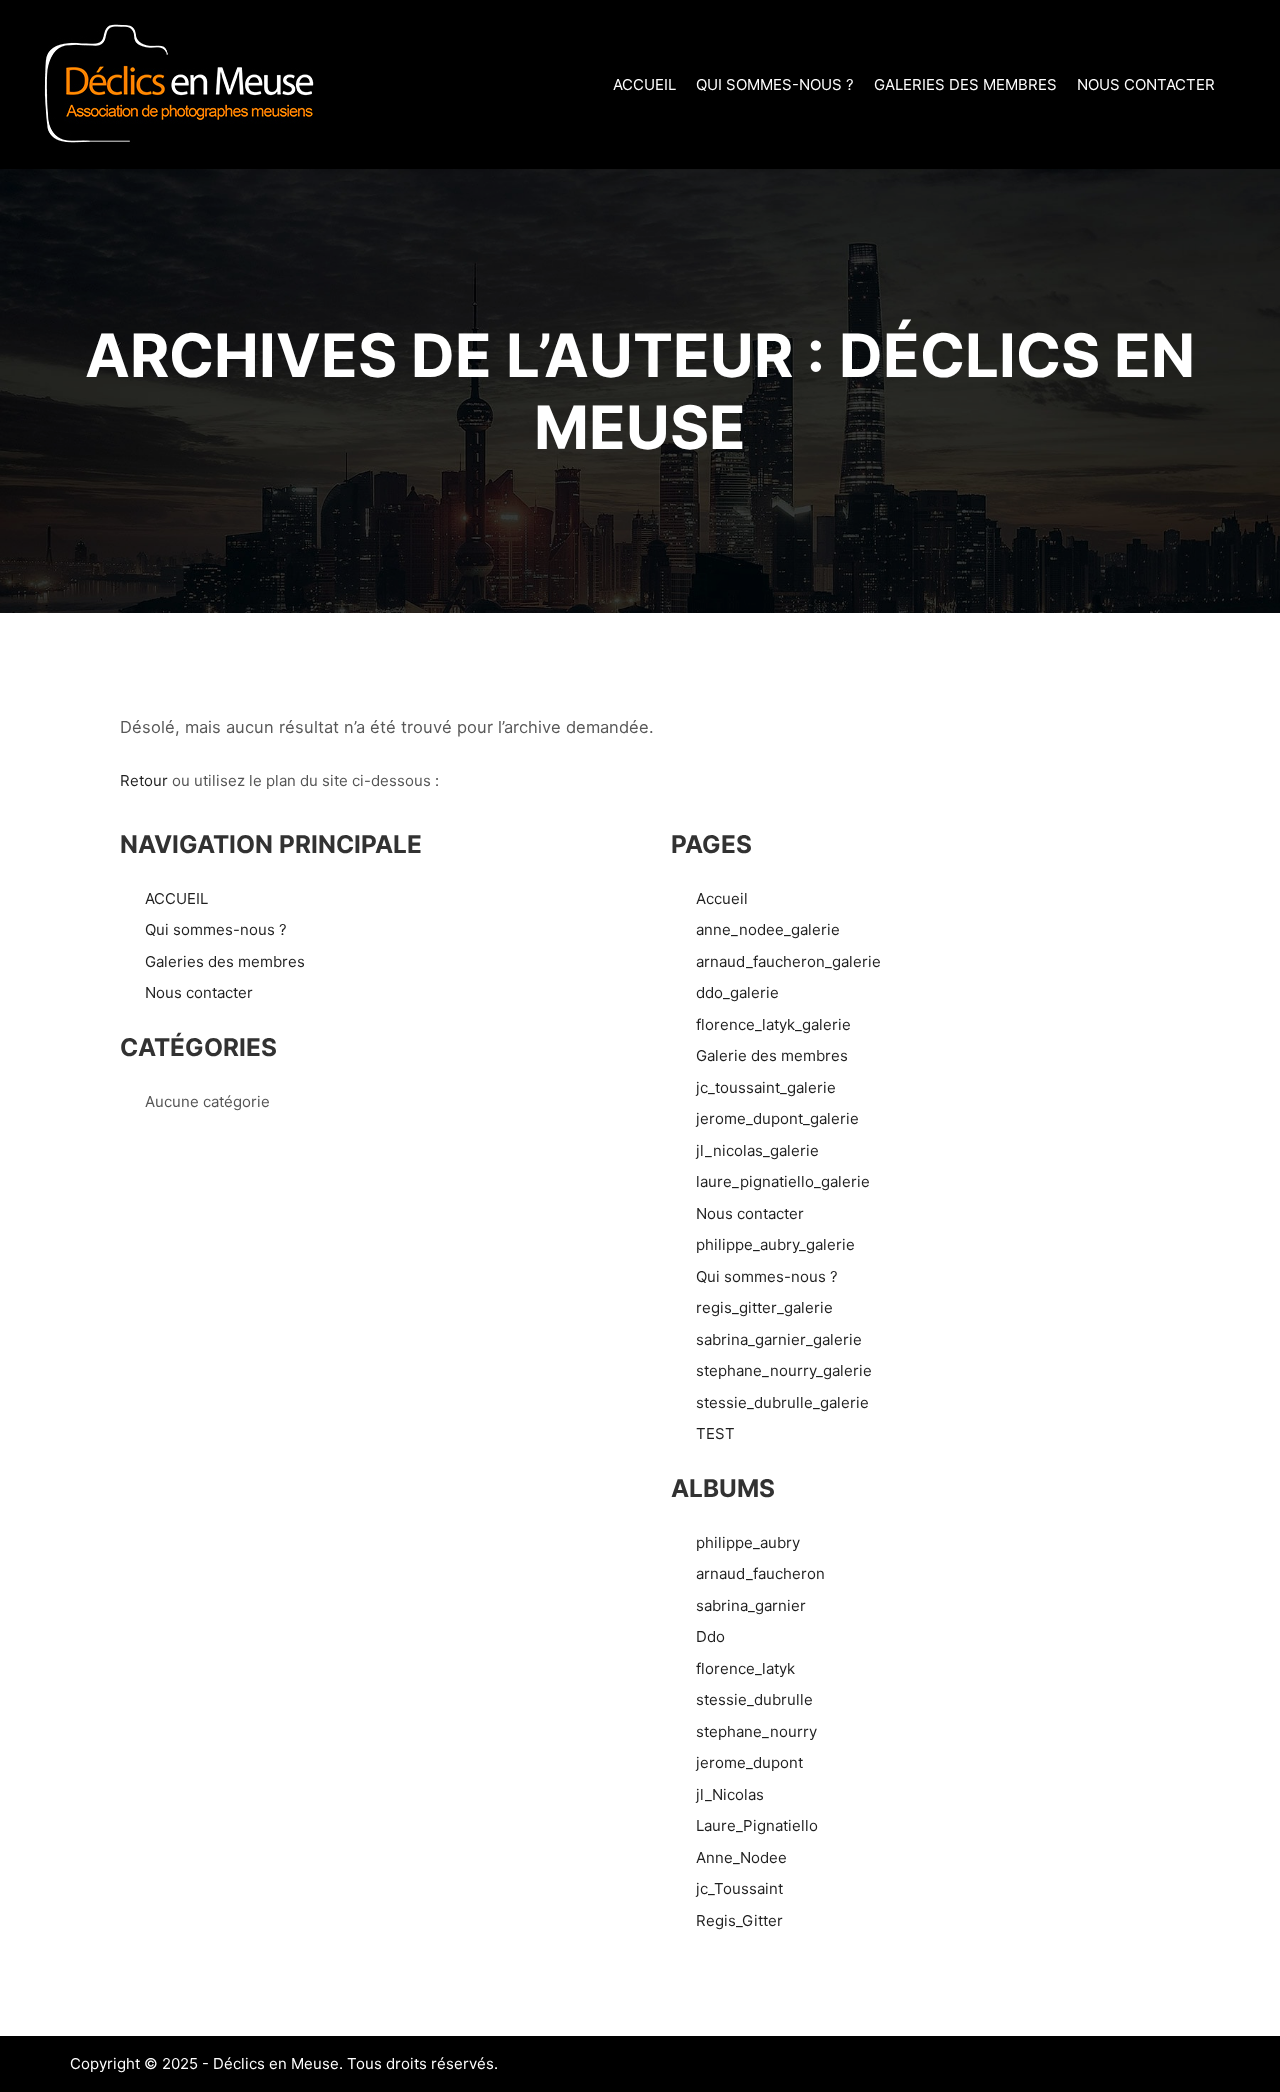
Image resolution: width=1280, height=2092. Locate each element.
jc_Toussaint (739, 1888)
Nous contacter (199, 992)
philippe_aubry (748, 1542)
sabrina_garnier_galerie (779, 1339)
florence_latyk (745, 1668)
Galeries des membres (225, 961)
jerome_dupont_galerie (777, 1118)
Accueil (722, 898)
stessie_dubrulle (754, 1699)
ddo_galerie (737, 992)
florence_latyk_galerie (773, 1024)
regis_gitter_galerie (764, 1307)
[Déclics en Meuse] (180, 84)
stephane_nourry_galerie (784, 1370)
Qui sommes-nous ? (216, 929)
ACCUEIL (176, 898)
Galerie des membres (772, 1055)
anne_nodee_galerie (768, 929)
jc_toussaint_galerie (766, 1087)
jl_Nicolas (730, 1794)
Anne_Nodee (741, 1857)
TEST (715, 1433)
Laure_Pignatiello (757, 1825)
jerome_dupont (749, 1762)
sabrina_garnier (751, 1605)
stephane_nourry (756, 1731)
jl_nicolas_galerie (757, 1150)
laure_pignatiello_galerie (783, 1181)
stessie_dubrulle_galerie (782, 1402)
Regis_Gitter (739, 1920)
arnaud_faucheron (760, 1573)
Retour (144, 780)
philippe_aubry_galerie (775, 1244)
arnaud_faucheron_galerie (788, 961)
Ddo (710, 1636)
